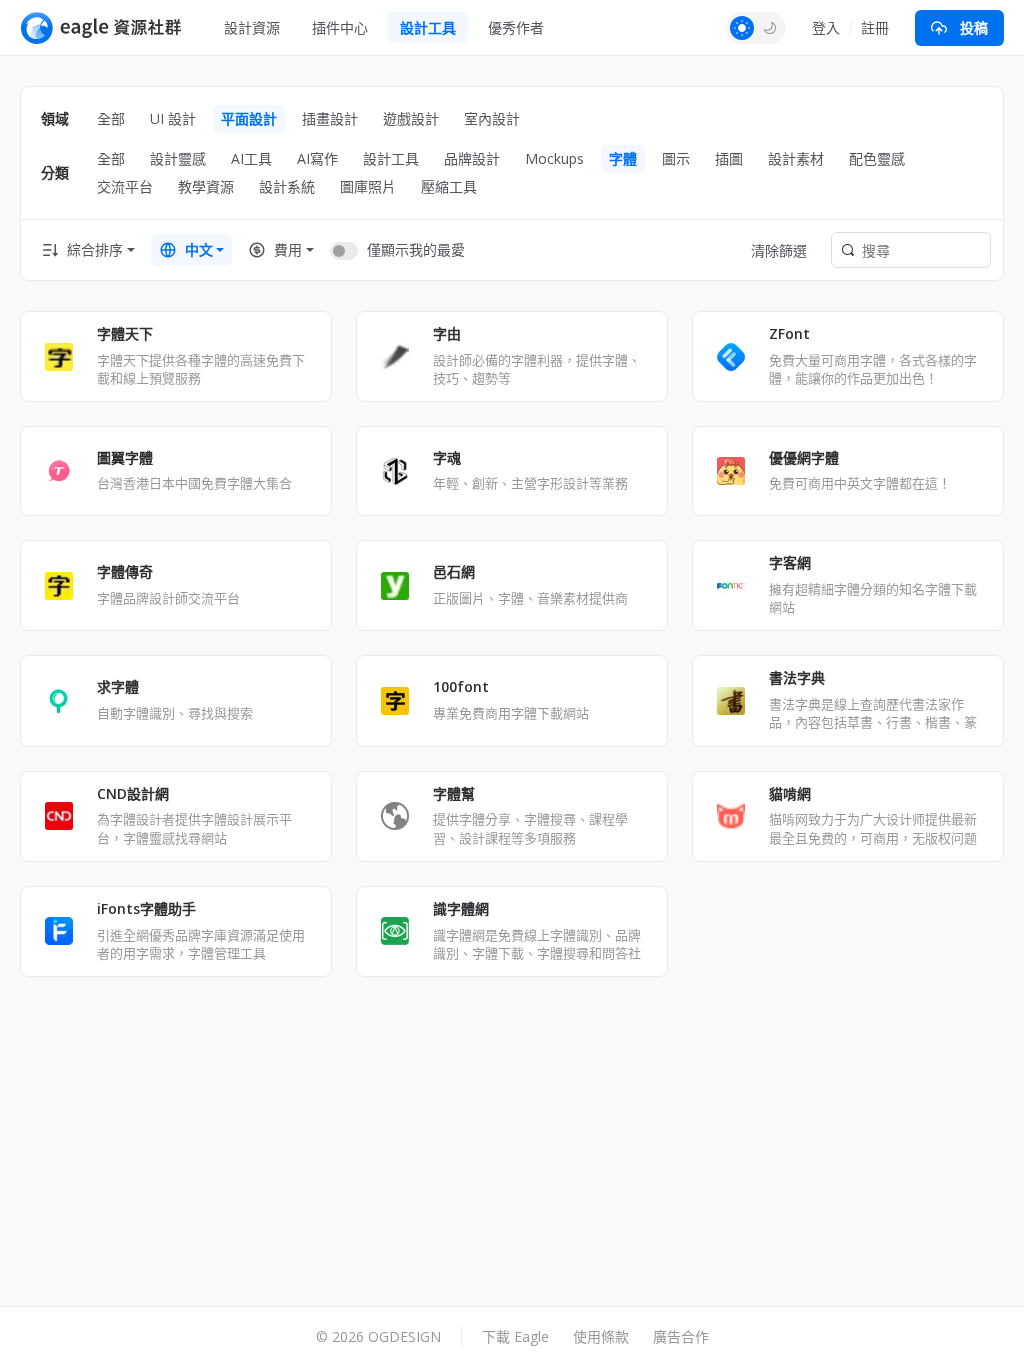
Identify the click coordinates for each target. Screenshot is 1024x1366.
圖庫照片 (368, 186)
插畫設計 (330, 118)
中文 (199, 249)
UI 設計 (173, 118)
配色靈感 (877, 158)
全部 (111, 118)
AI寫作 (317, 158)
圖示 (676, 158)
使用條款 (601, 1336)
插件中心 (340, 27)
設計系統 (287, 186)
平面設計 (249, 118)
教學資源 (206, 186)
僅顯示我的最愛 (416, 249)
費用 (288, 249)
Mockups (554, 158)
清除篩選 (779, 250)
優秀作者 (516, 27)
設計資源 (252, 27)
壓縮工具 (449, 186)
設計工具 (428, 27)
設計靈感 (178, 158)
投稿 (974, 27)
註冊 (875, 27)
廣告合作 (681, 1336)
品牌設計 (472, 158)
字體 (623, 158)
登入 (826, 27)
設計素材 (796, 158)
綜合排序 (95, 249)
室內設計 (492, 118)
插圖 (729, 158)
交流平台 (125, 186)
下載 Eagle (515, 1336)
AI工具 (251, 158)
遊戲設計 (411, 118)
